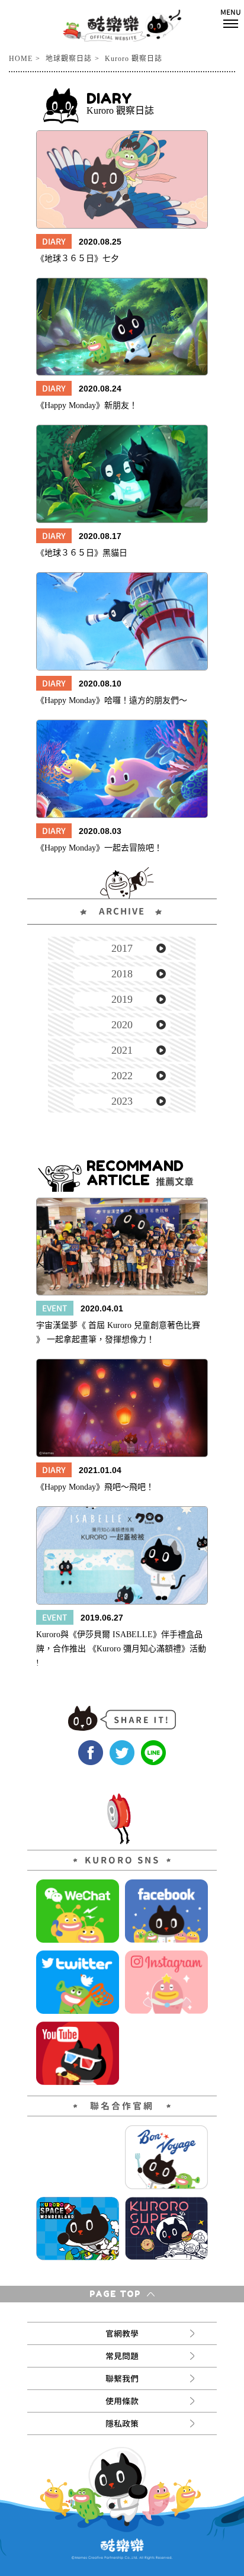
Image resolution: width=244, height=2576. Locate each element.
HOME (21, 59)
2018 (122, 974)
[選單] (231, 18)
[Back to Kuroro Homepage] (122, 25)
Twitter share (122, 1753)
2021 (122, 1050)
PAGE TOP (117, 2294)
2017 (122, 948)
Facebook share (91, 1753)
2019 (122, 999)
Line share (153, 1753)
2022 (122, 1076)
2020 (122, 1025)
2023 (122, 1101)
